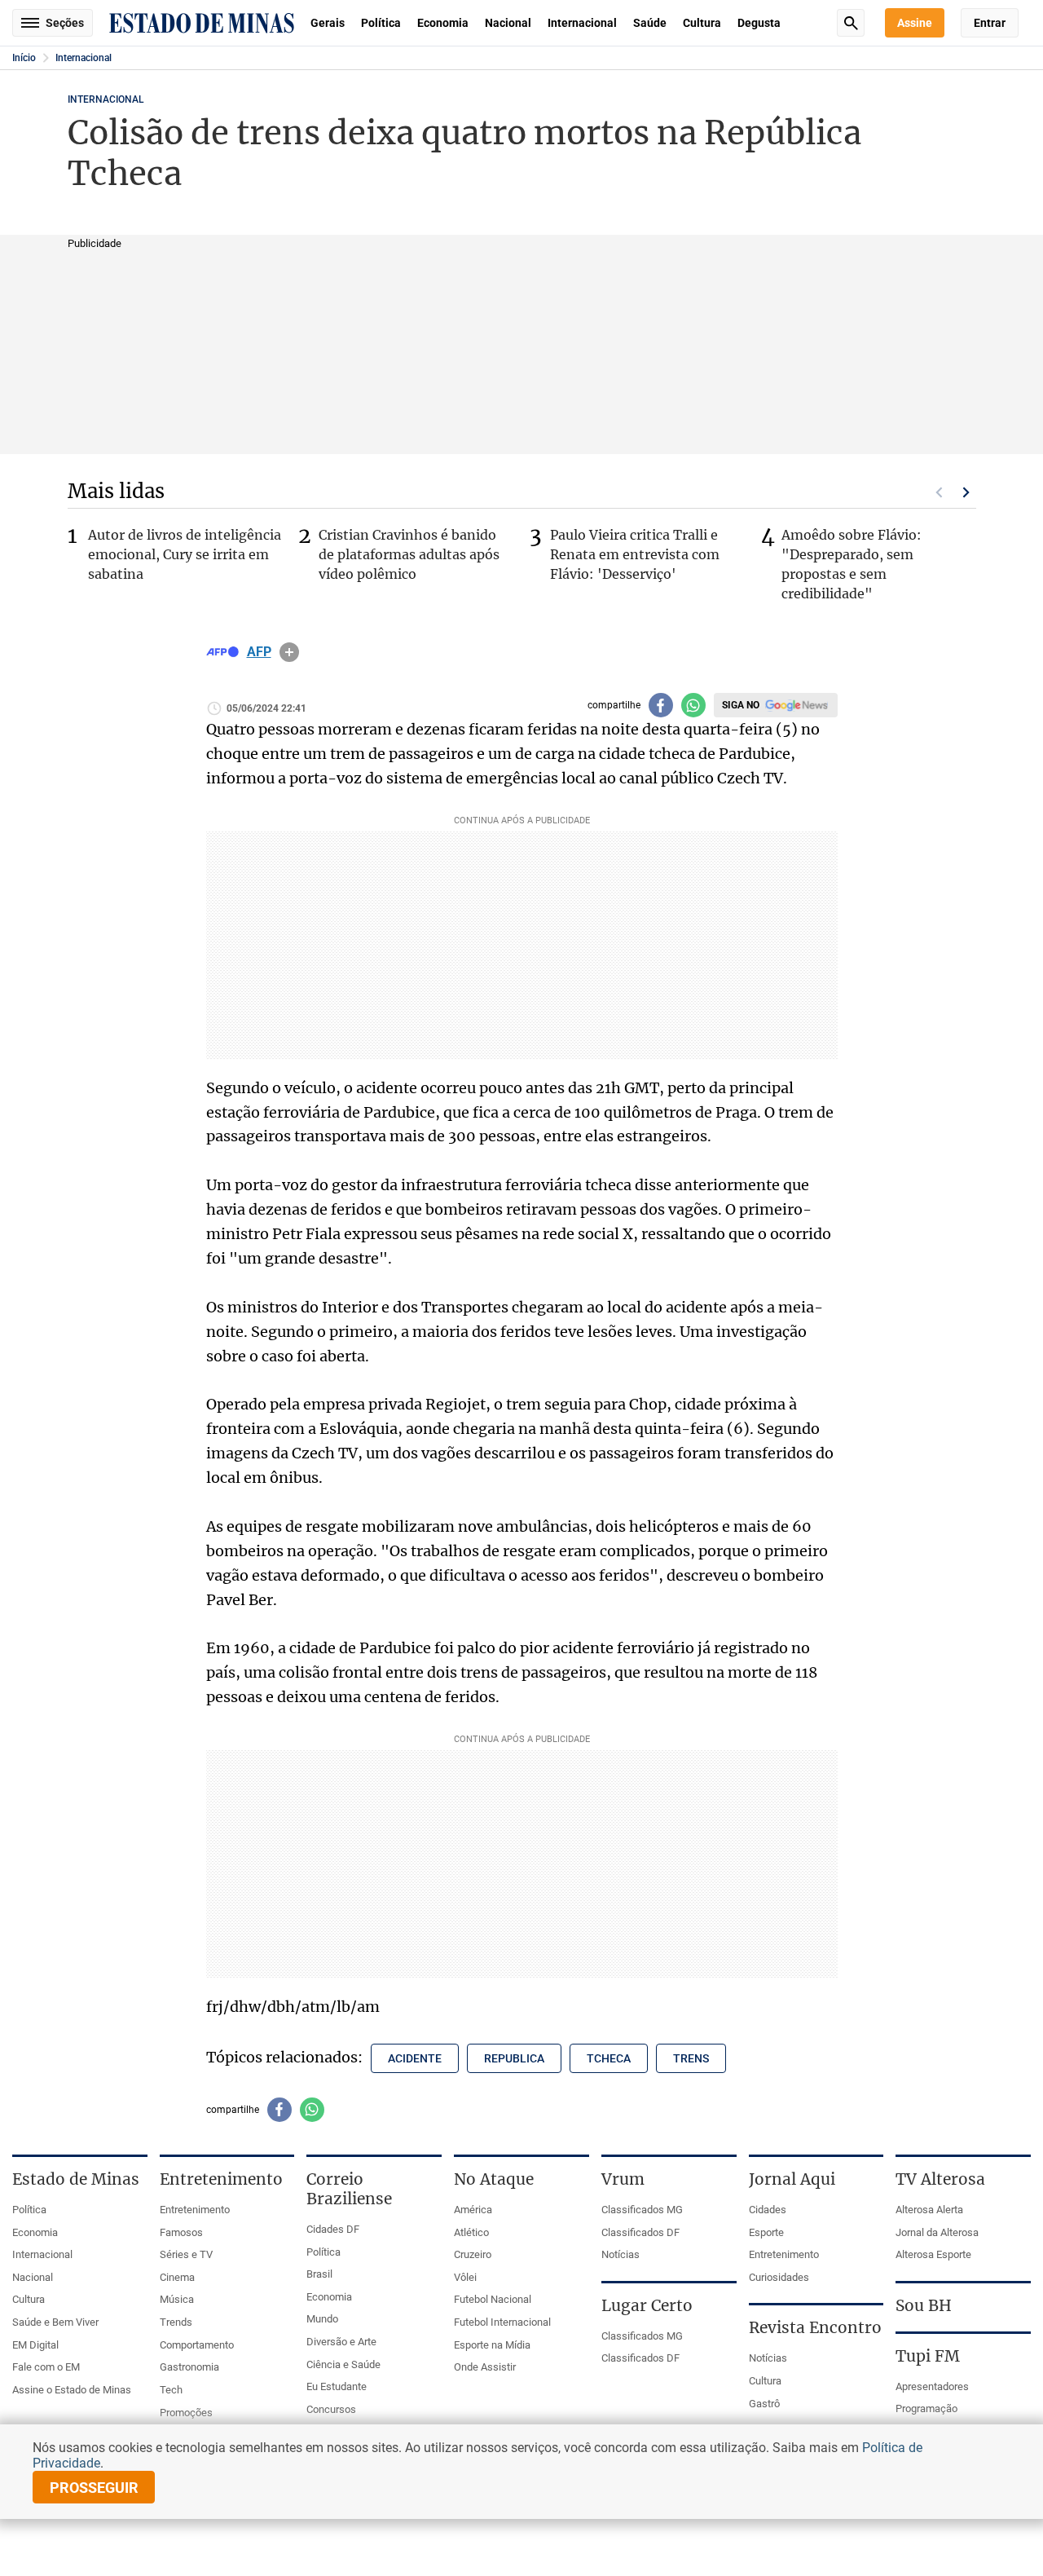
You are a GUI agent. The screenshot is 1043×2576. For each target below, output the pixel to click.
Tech (171, 2390)
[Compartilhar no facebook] (661, 705)
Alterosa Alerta (929, 2210)
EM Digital (35, 2345)
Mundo (322, 2319)
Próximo (966, 492)
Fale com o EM (46, 2367)
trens (691, 2058)
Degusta (759, 23)
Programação (926, 2408)
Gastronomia (189, 2367)
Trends (176, 2322)
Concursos (331, 2409)
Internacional (582, 23)
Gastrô (764, 2404)
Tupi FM (928, 2356)
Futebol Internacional (502, 2322)
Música (177, 2299)
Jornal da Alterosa (937, 2232)
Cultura (702, 23)
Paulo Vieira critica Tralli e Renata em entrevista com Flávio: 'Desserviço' (635, 554)
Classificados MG (642, 2210)
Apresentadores (932, 2386)
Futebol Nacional (493, 2299)
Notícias (621, 2254)
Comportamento (197, 2345)
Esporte (766, 2232)
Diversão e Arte (341, 2342)
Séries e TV (186, 2254)
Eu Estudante (337, 2386)
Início (24, 58)
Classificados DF (640, 2232)
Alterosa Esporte (933, 2254)
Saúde (650, 23)
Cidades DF (333, 2229)
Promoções (186, 2413)
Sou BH (924, 2305)
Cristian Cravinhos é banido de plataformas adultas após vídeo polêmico (409, 554)
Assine (915, 23)
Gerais (328, 23)
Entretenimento (195, 2210)
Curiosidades (779, 2277)
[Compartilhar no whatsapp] (693, 705)
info (289, 652)
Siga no (741, 705)
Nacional (508, 23)
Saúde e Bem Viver (55, 2322)
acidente (415, 2058)
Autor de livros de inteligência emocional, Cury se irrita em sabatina (185, 554)
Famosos (181, 2232)
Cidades (768, 2210)
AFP (259, 652)
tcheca (609, 2058)
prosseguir (94, 2488)
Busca (851, 23)
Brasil (319, 2274)
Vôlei (465, 2277)
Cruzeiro (473, 2254)
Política (381, 23)
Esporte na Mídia (492, 2345)
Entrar (990, 23)
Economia (443, 23)
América (473, 2210)
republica (514, 2058)
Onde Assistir (485, 2367)
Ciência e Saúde (343, 2364)
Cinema (177, 2277)
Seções (65, 23)
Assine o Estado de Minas (72, 2390)
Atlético (471, 2232)
